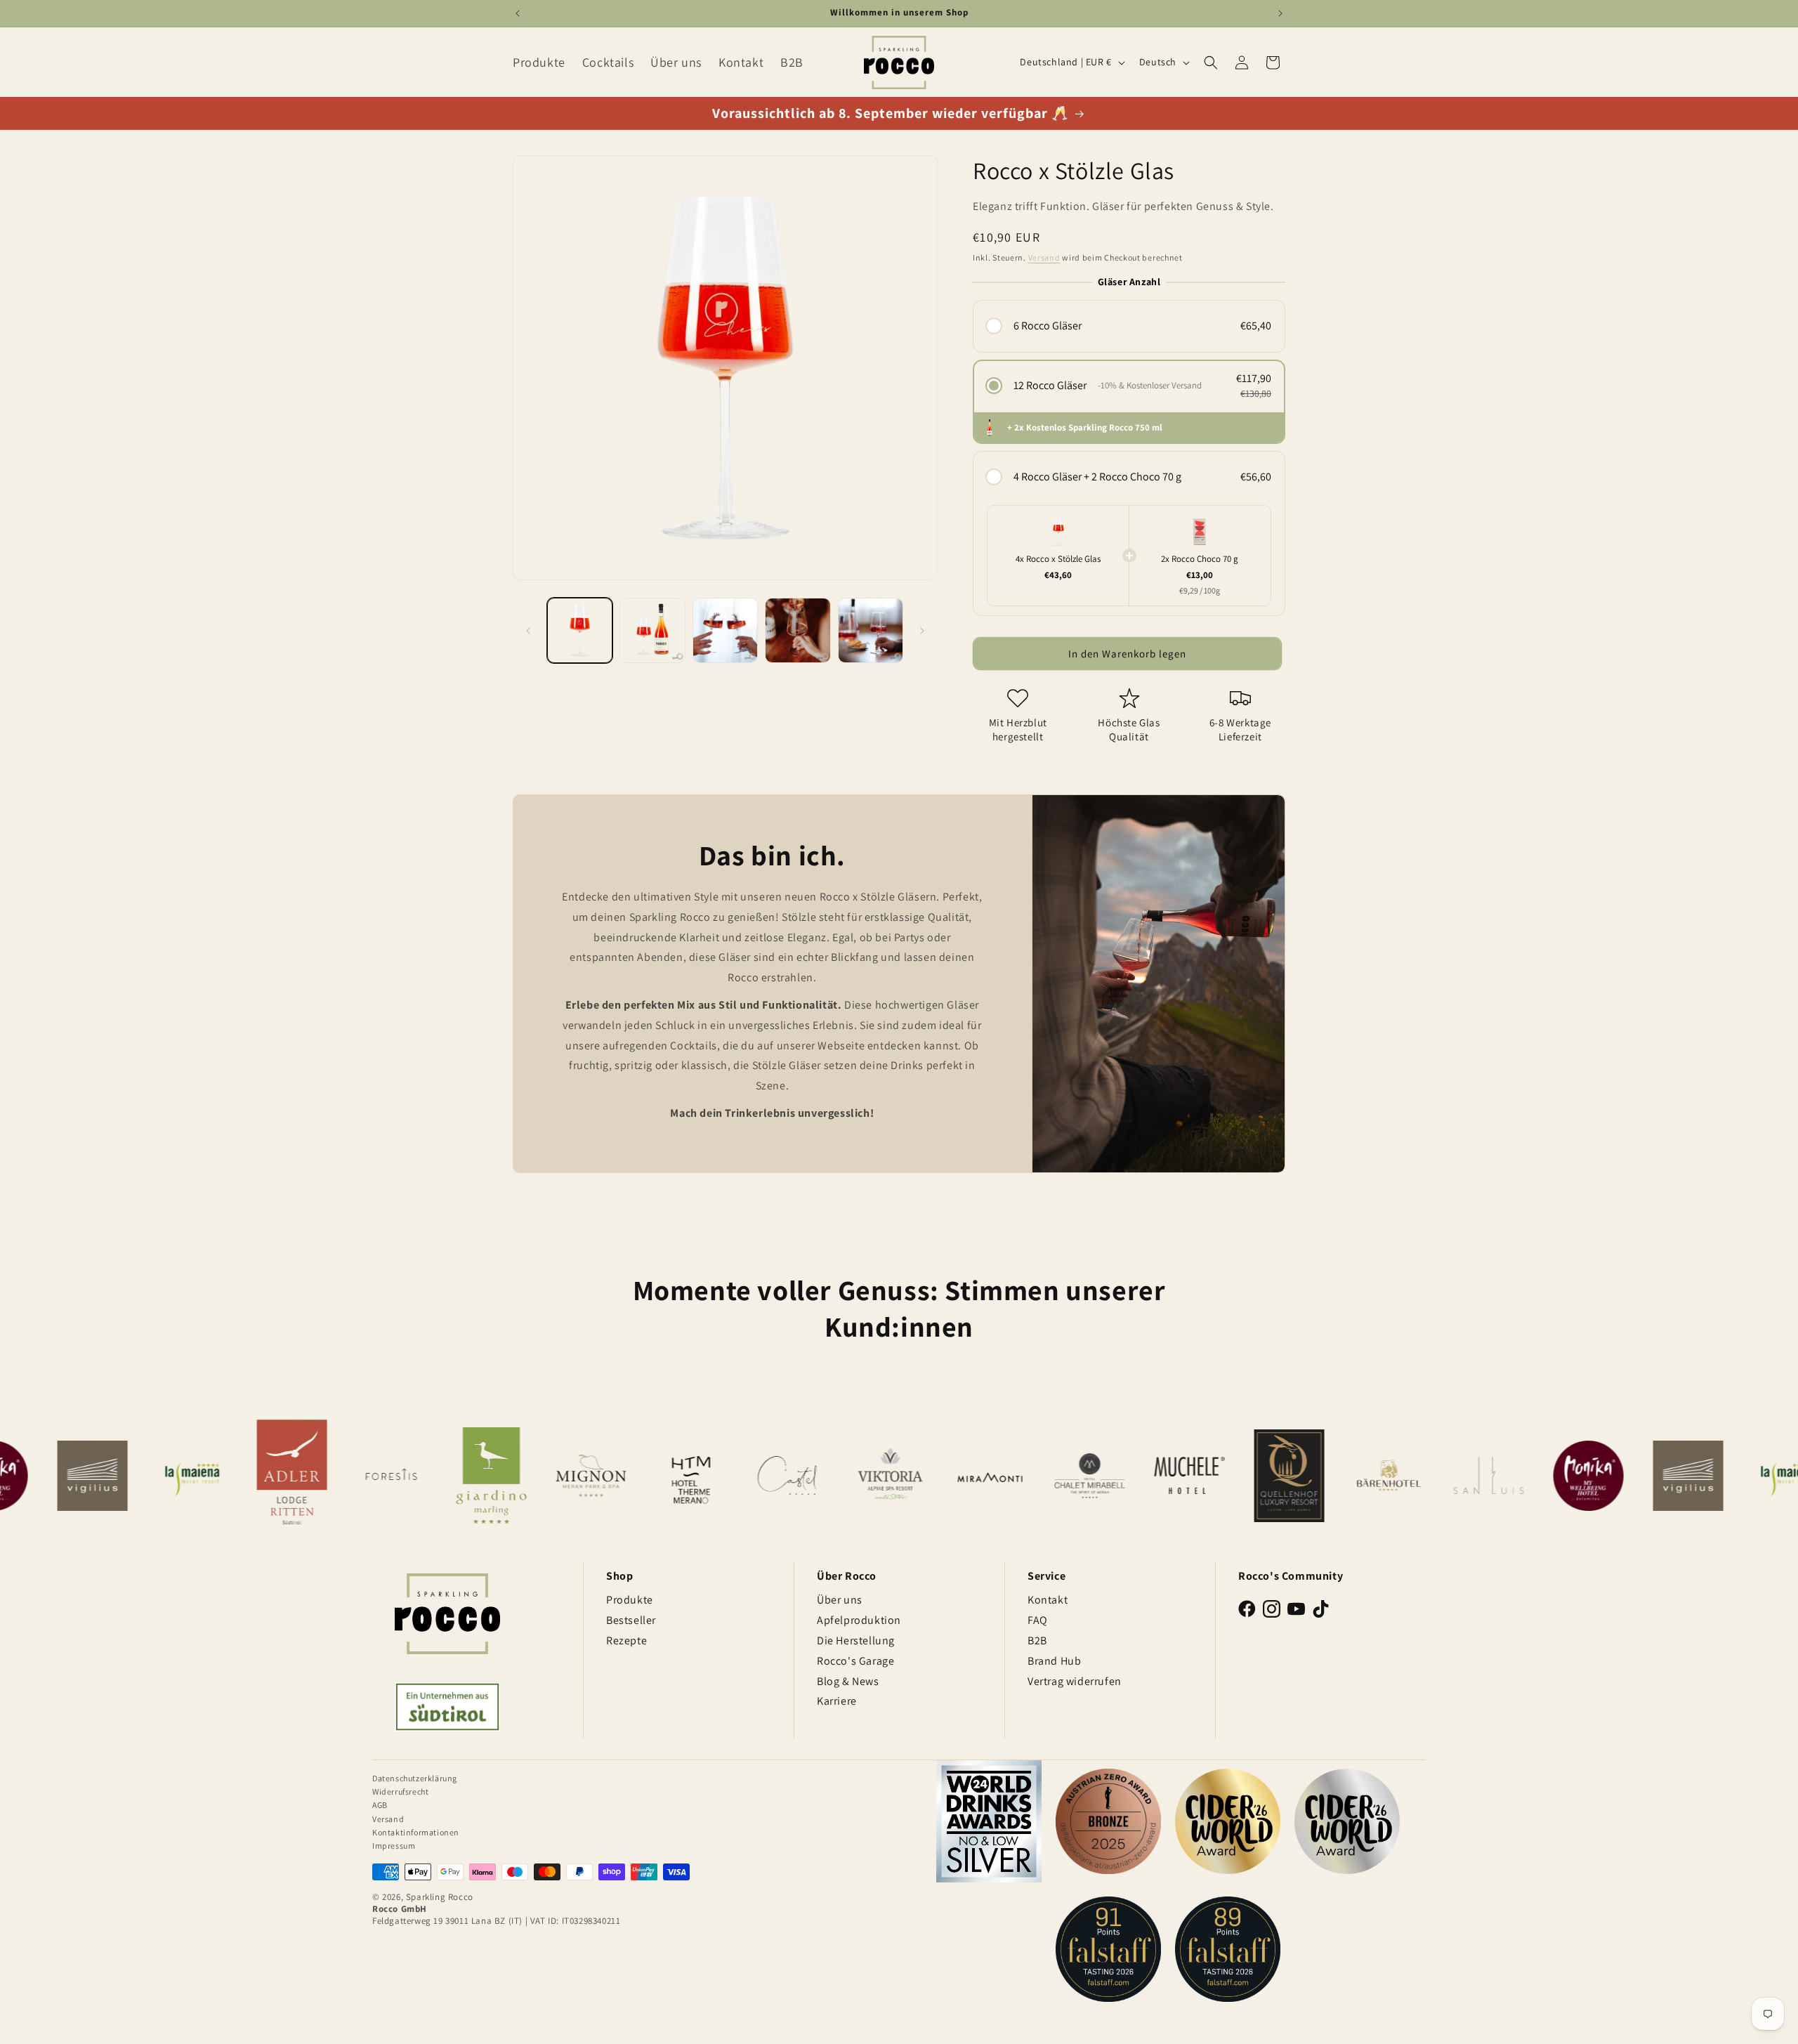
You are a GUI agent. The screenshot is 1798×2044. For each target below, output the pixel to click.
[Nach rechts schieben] (922, 631)
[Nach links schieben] (528, 631)
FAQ (1038, 1620)
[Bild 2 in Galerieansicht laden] (652, 630)
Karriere (837, 1701)
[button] (1211, 63)
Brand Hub (1054, 1661)
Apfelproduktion (859, 1620)
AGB (380, 1805)
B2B (1037, 1640)
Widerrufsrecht (400, 1791)
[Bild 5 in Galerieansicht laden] (871, 630)
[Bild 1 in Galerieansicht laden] (580, 630)
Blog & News (848, 1681)
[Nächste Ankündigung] (1280, 13)
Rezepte (626, 1640)
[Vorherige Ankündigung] (518, 13)
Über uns (840, 1600)
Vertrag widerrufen (1075, 1681)
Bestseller (631, 1620)
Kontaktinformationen (416, 1832)
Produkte (630, 1600)
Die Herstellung (856, 1640)
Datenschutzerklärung (415, 1778)
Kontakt (1048, 1600)
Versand (1044, 257)
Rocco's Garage (855, 1661)
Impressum (394, 1846)
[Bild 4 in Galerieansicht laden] (798, 630)
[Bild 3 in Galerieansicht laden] (725, 630)
